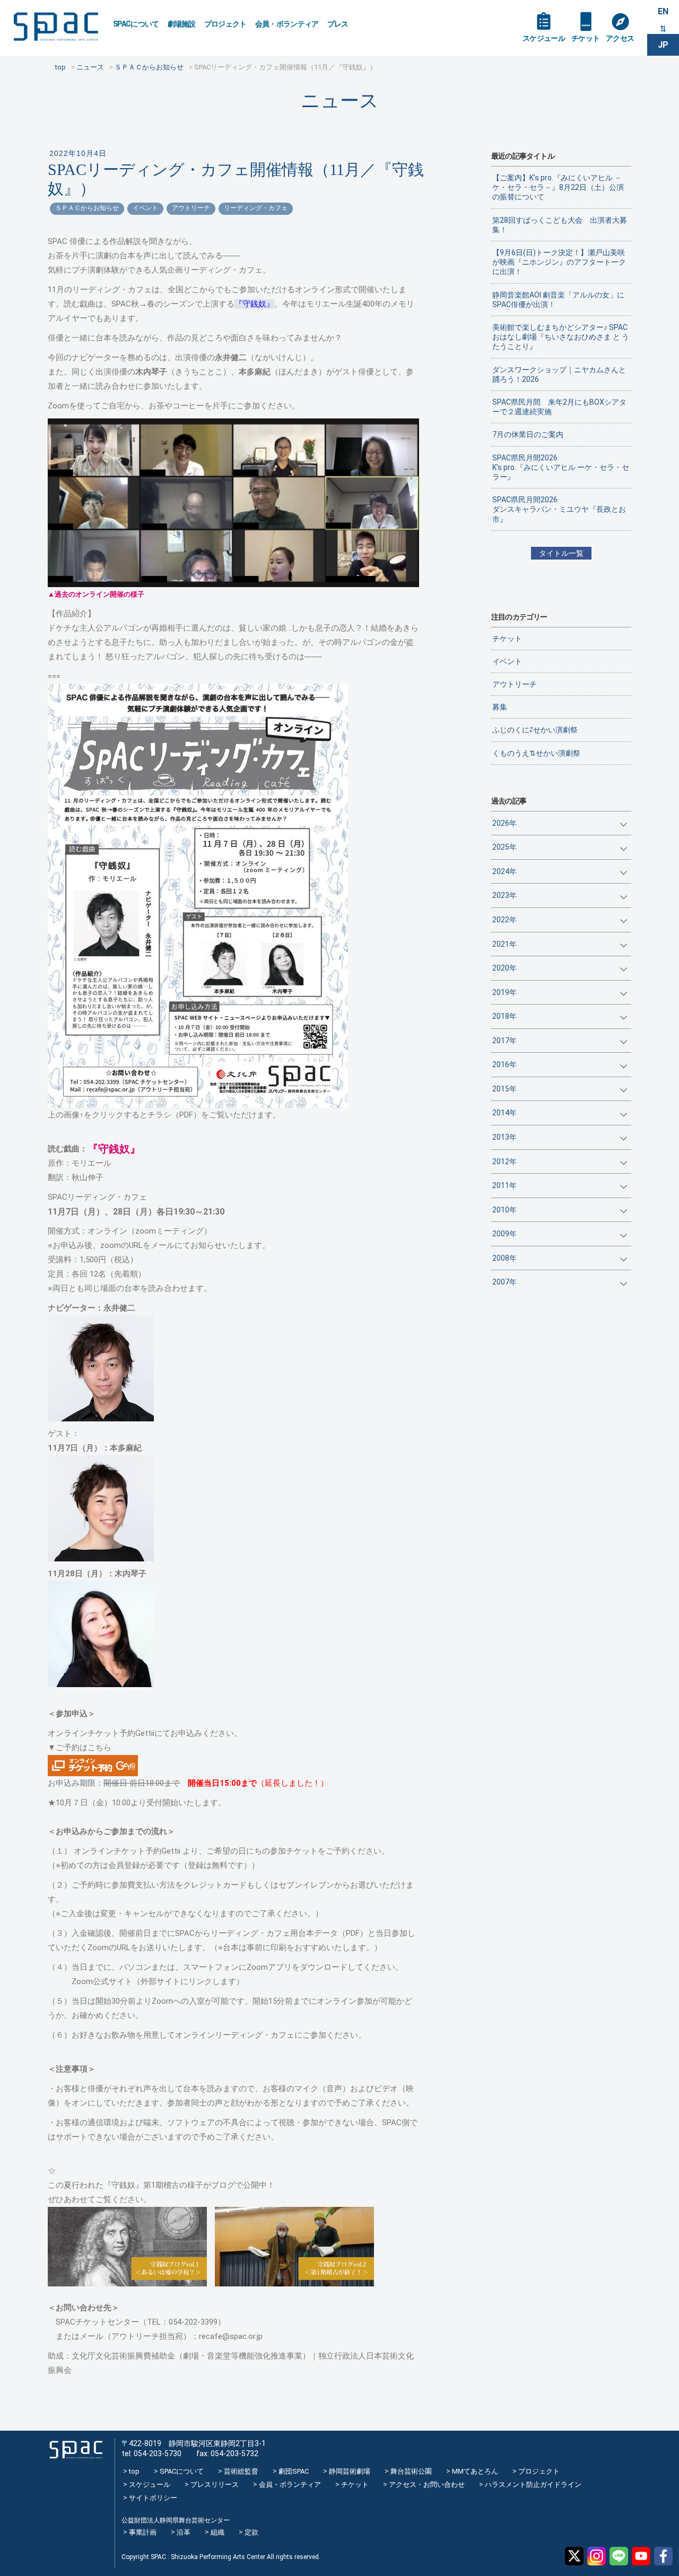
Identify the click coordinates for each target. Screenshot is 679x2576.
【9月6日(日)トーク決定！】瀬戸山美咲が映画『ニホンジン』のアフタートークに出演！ (559, 262)
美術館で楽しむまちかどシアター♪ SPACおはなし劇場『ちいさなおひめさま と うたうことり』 (561, 337)
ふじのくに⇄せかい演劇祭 (535, 730)
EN (663, 11)
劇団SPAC (294, 2471)
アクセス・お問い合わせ (427, 2485)
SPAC (56, 27)
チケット (585, 38)
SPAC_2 (76, 2450)
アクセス (620, 38)
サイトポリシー (153, 2498)
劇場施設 (182, 24)
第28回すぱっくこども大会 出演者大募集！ (560, 225)
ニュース (340, 101)
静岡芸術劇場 (350, 2471)
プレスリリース (215, 2485)
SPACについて (136, 24)
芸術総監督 (241, 2471)
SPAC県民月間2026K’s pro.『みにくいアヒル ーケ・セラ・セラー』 (561, 467)
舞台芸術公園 (411, 2471)
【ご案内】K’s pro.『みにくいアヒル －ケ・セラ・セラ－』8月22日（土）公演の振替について (558, 187)
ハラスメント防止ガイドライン (533, 2485)
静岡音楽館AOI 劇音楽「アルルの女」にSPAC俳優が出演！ (558, 300)
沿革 (184, 2532)
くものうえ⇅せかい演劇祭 (536, 753)
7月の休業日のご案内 (528, 434)
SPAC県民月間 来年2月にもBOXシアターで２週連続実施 (559, 407)
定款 (251, 2532)
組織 (217, 2532)
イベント (145, 208)
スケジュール (544, 38)
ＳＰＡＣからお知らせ (87, 208)
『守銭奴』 (254, 304)
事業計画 (143, 2532)
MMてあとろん (475, 2471)
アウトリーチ (191, 208)
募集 (500, 707)
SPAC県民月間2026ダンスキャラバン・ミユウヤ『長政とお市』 (559, 509)
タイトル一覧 (561, 553)
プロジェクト (225, 24)
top (134, 2471)
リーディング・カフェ (256, 208)
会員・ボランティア (287, 24)
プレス (338, 24)
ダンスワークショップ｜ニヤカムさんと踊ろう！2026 (559, 374)
